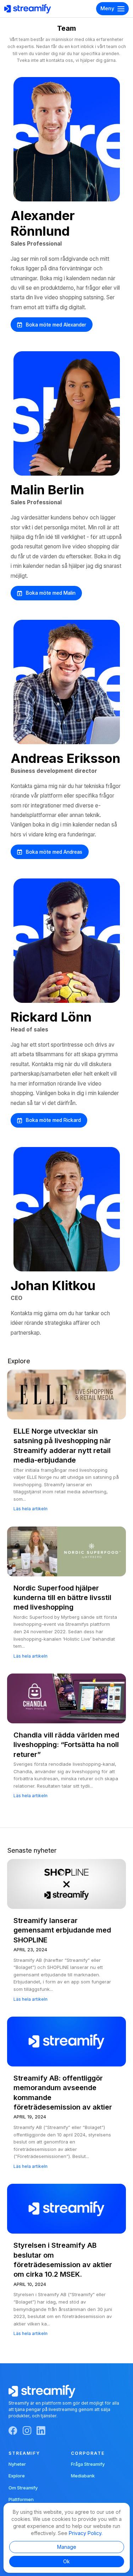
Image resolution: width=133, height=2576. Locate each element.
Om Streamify (23, 2488)
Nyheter (17, 2464)
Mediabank (83, 2476)
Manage (67, 2547)
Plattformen (21, 2499)
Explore (17, 2476)
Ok (66, 2561)
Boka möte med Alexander (56, 325)
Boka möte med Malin (51, 593)
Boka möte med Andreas (54, 852)
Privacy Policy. (86, 2533)
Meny (107, 8)
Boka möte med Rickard (53, 1120)
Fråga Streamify (88, 2464)
